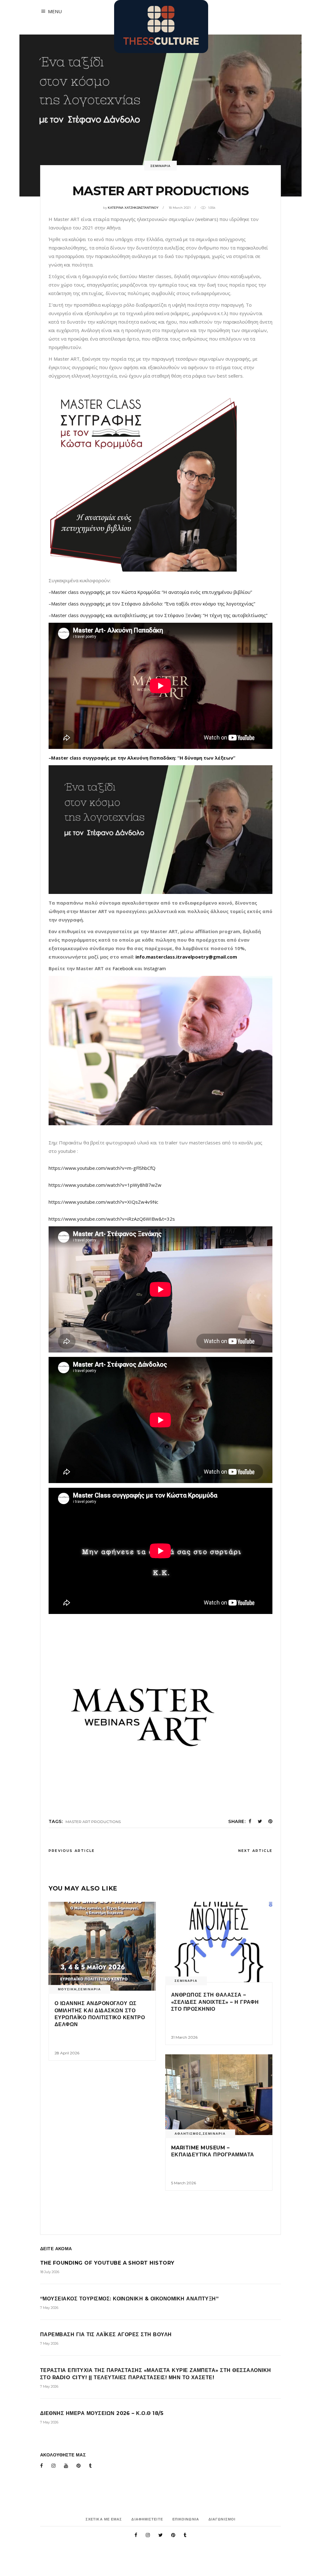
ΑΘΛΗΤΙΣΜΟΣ (188, 2134)
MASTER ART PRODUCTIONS (93, 1822)
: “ (177, 758)
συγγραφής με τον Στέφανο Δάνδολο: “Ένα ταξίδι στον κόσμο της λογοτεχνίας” (168, 604)
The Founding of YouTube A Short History (107, 2263)
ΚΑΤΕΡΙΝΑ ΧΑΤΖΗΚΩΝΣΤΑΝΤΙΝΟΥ (133, 208)
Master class (66, 592)
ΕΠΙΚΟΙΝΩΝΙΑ (186, 2519)
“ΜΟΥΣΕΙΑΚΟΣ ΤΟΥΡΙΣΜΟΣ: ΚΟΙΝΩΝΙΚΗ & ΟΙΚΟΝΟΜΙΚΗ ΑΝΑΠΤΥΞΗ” (129, 2299)
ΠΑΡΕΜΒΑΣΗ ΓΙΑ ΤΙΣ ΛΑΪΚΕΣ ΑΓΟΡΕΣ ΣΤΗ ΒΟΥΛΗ (106, 2334)
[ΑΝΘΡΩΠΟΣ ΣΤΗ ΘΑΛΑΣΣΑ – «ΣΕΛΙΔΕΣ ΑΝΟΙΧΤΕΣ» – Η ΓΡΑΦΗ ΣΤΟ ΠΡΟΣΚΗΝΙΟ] (219, 1942)
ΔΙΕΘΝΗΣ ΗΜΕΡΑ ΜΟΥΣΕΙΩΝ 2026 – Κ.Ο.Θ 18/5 (102, 2413)
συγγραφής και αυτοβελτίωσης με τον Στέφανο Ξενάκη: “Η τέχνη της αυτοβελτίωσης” (174, 615)
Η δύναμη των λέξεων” (208, 758)
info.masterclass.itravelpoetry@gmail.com (186, 957)
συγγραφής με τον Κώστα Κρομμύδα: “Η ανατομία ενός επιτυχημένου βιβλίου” (166, 592)
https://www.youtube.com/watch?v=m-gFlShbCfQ (102, 1168)
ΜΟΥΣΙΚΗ (67, 1989)
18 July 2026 (50, 2272)
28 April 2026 (67, 2053)
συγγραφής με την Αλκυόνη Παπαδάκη (129, 758)
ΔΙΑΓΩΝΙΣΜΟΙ (222, 2519)
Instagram (155, 968)
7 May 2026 (49, 2308)
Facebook (123, 968)
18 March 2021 (180, 208)
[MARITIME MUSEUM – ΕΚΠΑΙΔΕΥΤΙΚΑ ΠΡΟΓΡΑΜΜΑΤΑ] (219, 2095)
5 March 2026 (184, 2183)
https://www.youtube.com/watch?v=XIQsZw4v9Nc (103, 1202)
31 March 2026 (184, 2037)
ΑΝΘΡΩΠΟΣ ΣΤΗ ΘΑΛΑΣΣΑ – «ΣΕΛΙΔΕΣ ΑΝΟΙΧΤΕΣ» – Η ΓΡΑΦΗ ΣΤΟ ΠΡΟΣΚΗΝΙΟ (215, 2002)
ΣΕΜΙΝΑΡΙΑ (160, 166)
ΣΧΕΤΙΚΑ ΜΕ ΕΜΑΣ (104, 2519)
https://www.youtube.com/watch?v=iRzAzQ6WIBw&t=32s (112, 1219)
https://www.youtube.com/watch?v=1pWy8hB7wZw (105, 1185)
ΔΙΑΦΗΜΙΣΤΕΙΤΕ (147, 2519)
